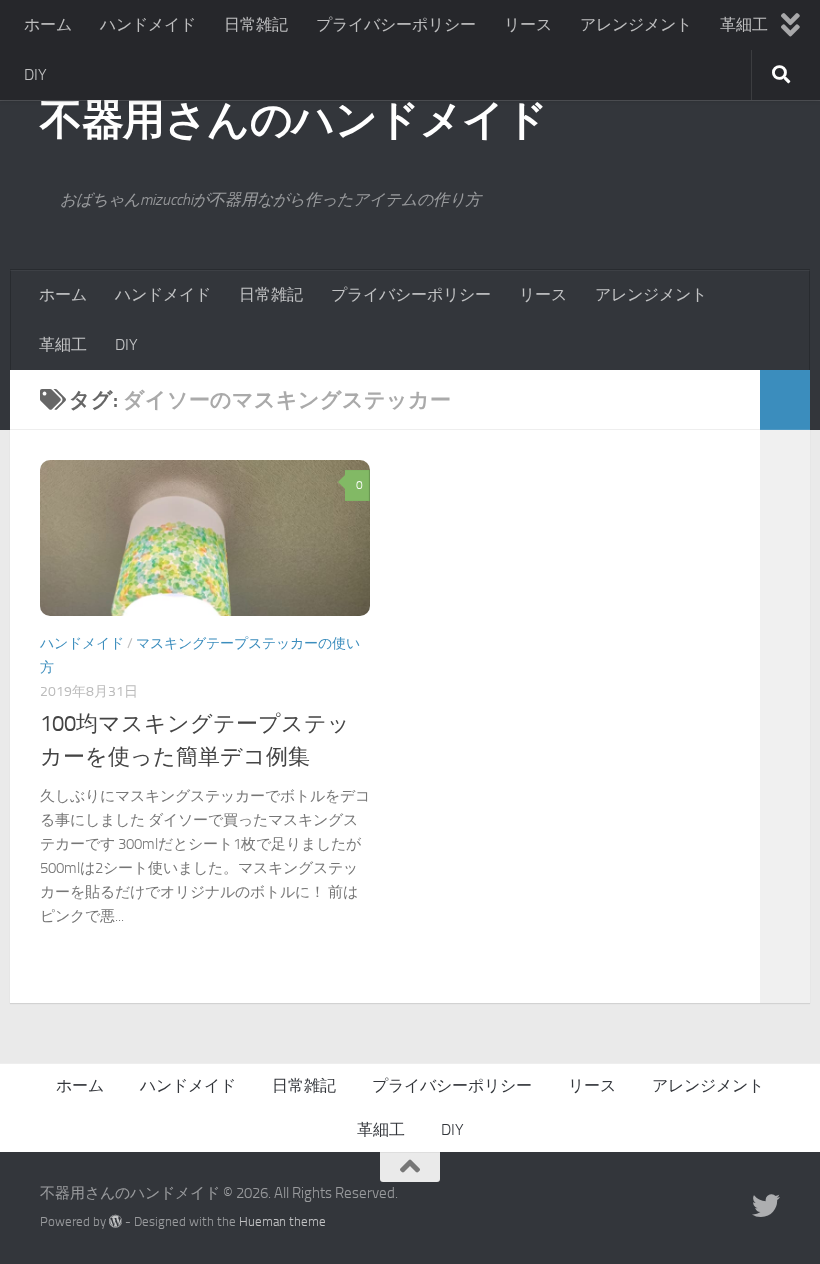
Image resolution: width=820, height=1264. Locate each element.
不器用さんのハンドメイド (293, 120)
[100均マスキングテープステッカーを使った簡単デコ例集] (205, 538)
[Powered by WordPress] (115, 1221)
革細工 (744, 24)
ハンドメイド (148, 24)
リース (528, 24)
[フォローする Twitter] (766, 1206)
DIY (35, 74)
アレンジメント (636, 24)
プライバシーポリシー (396, 24)
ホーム (48, 24)
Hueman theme (282, 1221)
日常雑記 (256, 24)
